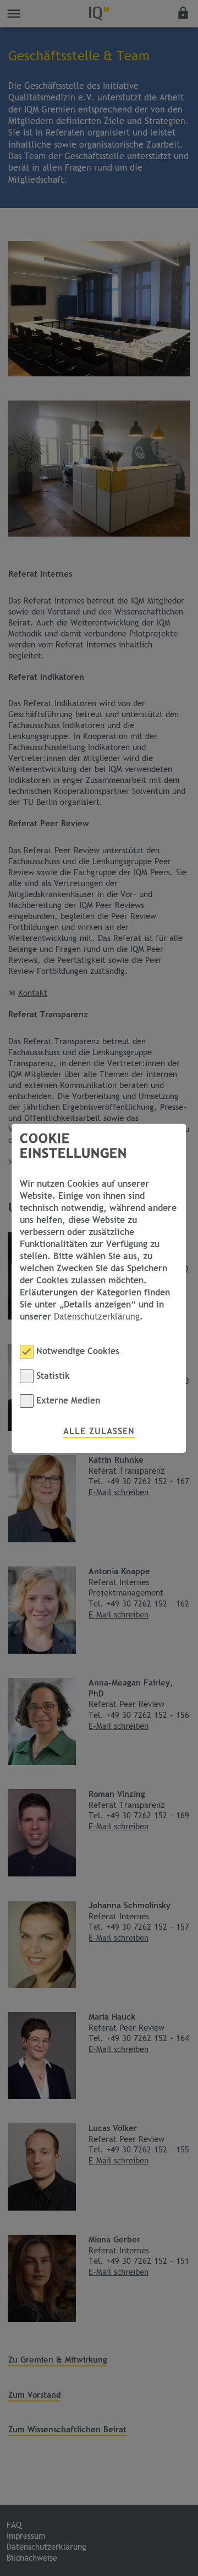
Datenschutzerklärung (97, 1317)
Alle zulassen (99, 1431)
